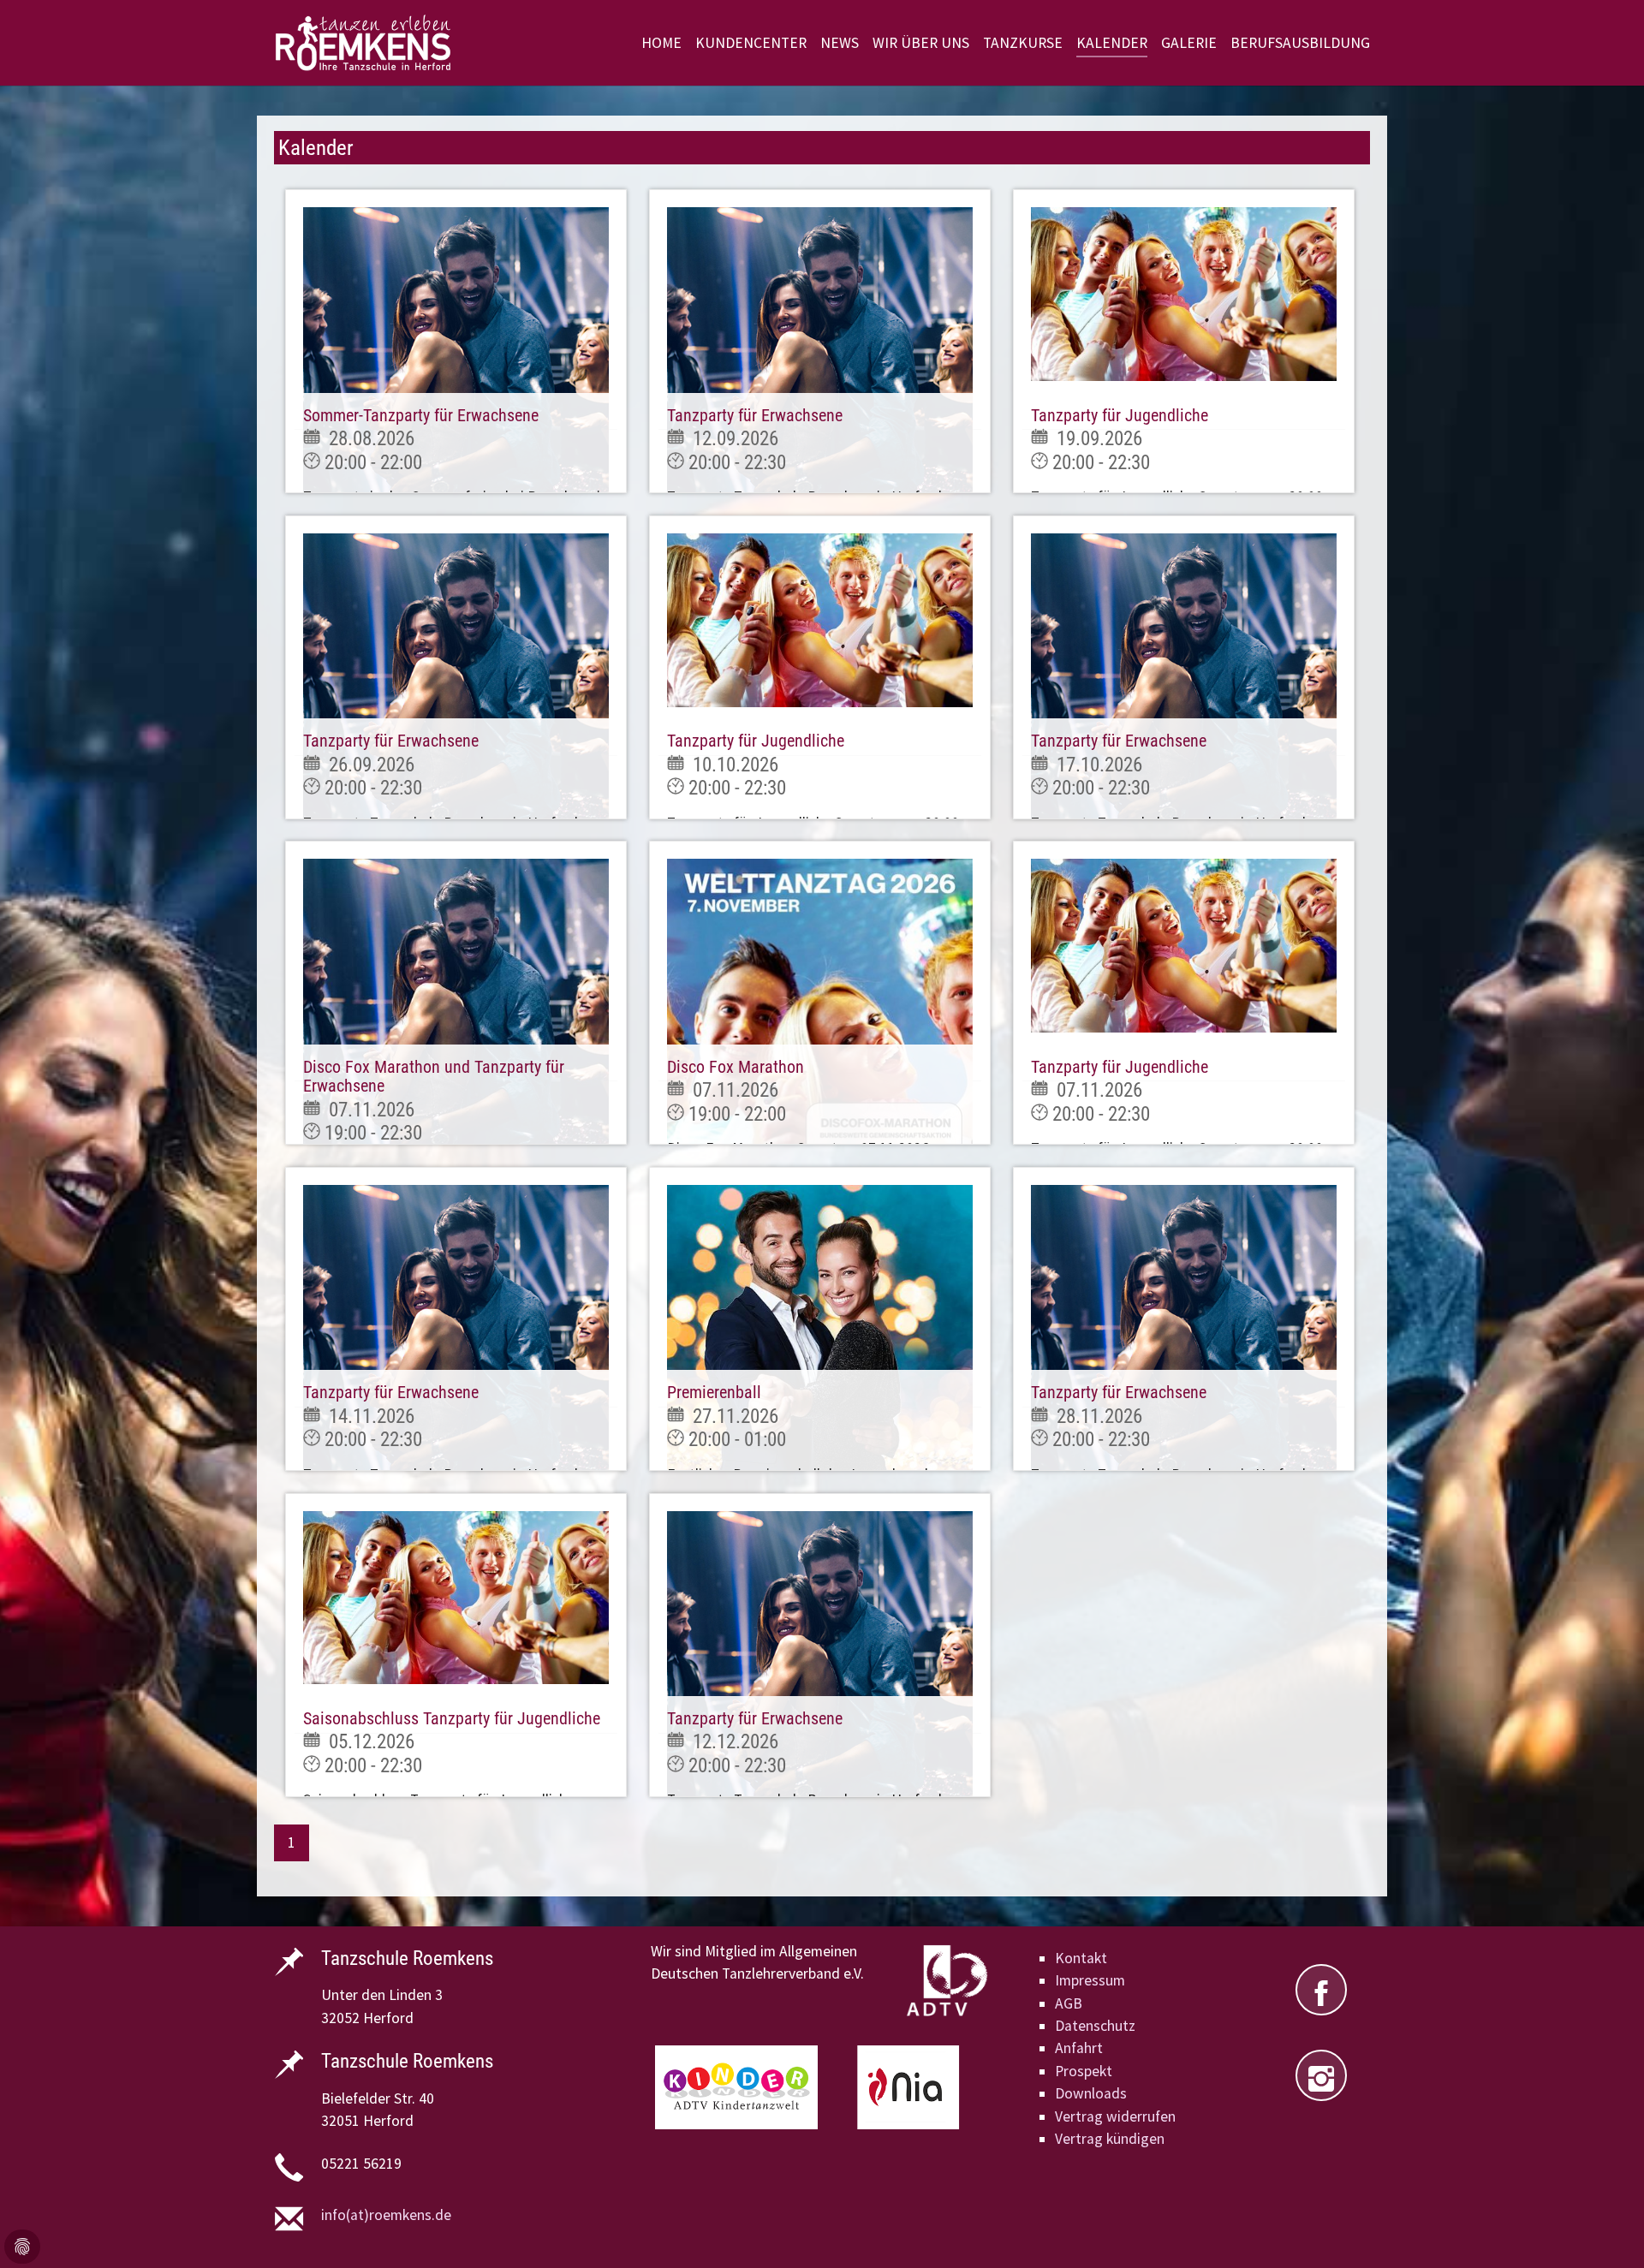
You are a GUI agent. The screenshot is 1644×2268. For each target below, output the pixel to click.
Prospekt (1084, 2071)
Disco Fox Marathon (736, 1067)
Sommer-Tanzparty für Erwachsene (421, 415)
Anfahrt (1079, 2048)
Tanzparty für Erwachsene (755, 415)
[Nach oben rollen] (1604, 2228)
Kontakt (1081, 1958)
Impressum (1090, 1980)
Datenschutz (1095, 2026)
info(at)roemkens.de (386, 2215)
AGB (1069, 2003)
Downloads (1091, 2093)
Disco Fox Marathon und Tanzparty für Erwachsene (434, 1076)
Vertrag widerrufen (1115, 2116)
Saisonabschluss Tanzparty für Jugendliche (452, 1718)
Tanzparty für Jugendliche (1120, 415)
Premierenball (714, 1392)
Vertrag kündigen (1110, 2139)
